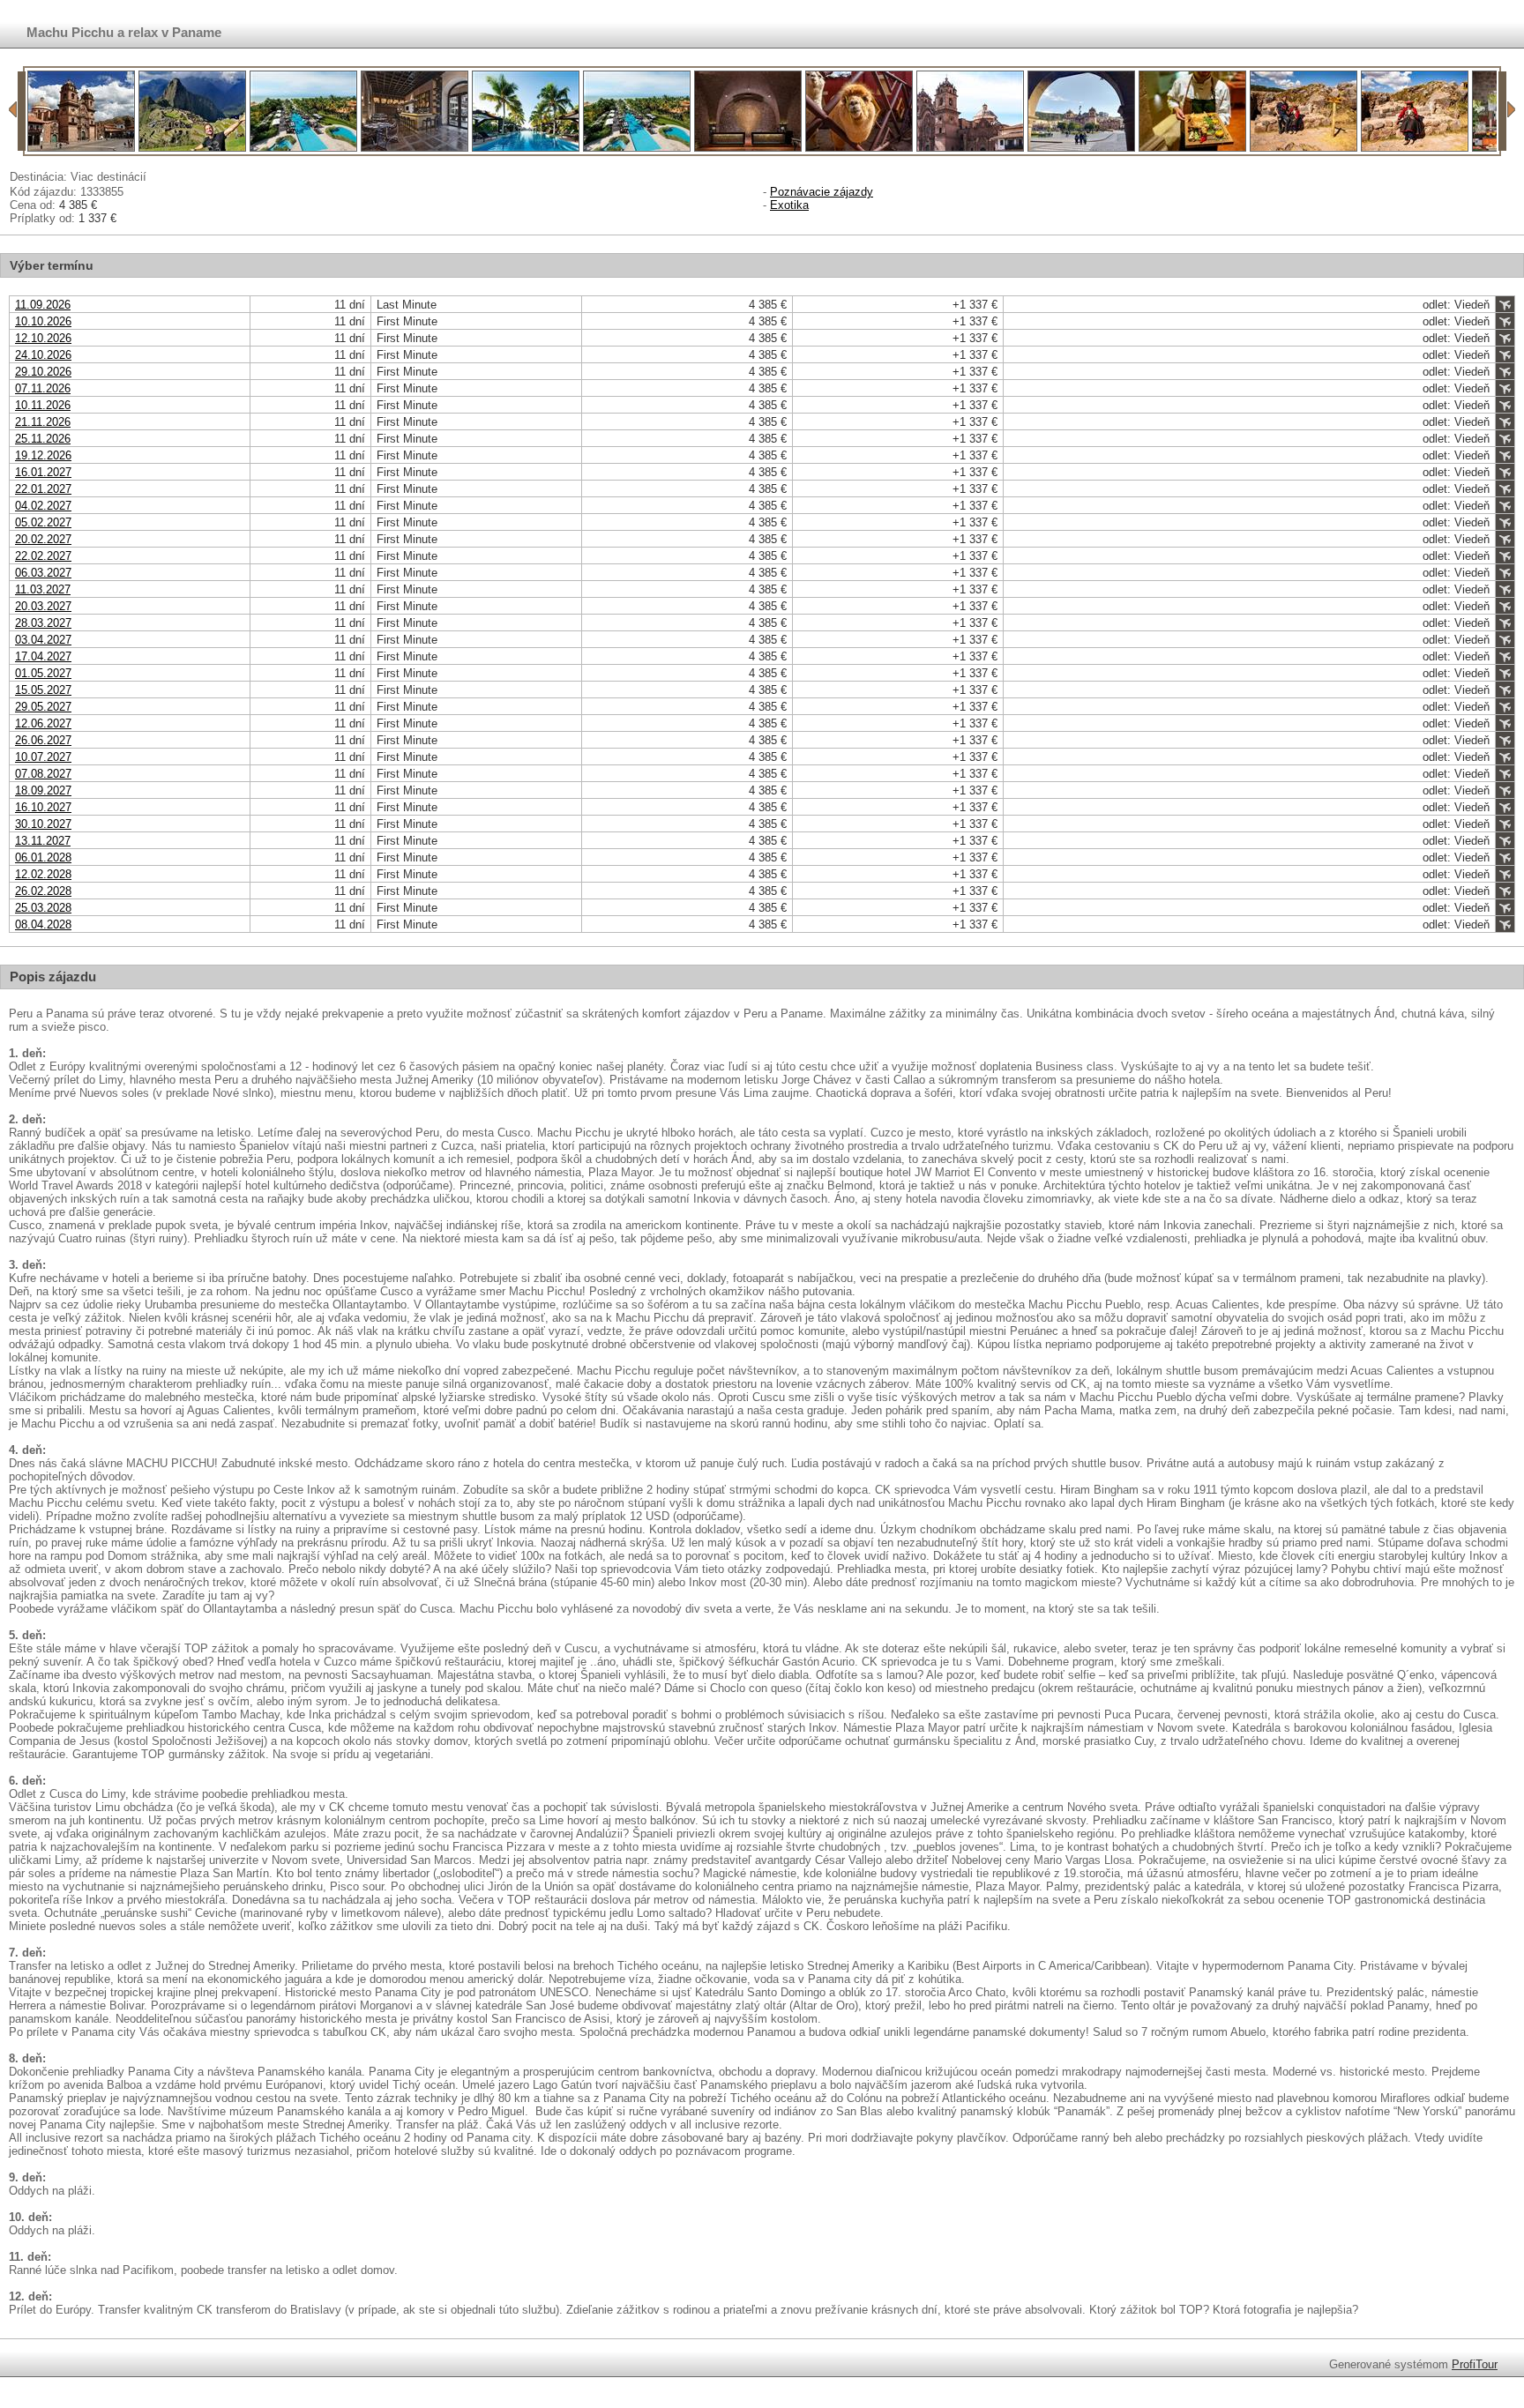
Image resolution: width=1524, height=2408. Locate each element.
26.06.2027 (43, 740)
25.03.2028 (43, 908)
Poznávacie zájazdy (822, 192)
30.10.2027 (43, 824)
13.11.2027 (43, 841)
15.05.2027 (43, 690)
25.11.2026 (43, 439)
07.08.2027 (43, 774)
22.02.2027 (43, 556)
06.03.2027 (43, 573)
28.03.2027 (43, 623)
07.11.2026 (43, 388)
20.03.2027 (43, 606)
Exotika (789, 205)
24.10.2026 (43, 355)
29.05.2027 (43, 707)
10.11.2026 (43, 405)
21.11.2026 (43, 422)
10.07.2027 (43, 757)
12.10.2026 (43, 338)
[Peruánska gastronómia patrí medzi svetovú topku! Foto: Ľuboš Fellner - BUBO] (1192, 148)
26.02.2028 (43, 891)
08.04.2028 (43, 924)
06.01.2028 (43, 857)
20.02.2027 (43, 539)
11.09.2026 (43, 305)
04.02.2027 (43, 506)
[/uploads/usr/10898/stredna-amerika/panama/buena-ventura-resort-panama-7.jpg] (303, 148)
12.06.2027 (43, 723)
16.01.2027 (43, 472)
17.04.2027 (43, 656)
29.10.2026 (43, 372)
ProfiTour (1475, 2364)
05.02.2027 (43, 522)
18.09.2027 (43, 790)
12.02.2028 (43, 874)
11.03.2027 (43, 589)
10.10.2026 (43, 321)
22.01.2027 (43, 489)
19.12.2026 (43, 455)
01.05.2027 (43, 673)
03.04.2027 (43, 640)
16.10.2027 (43, 807)
